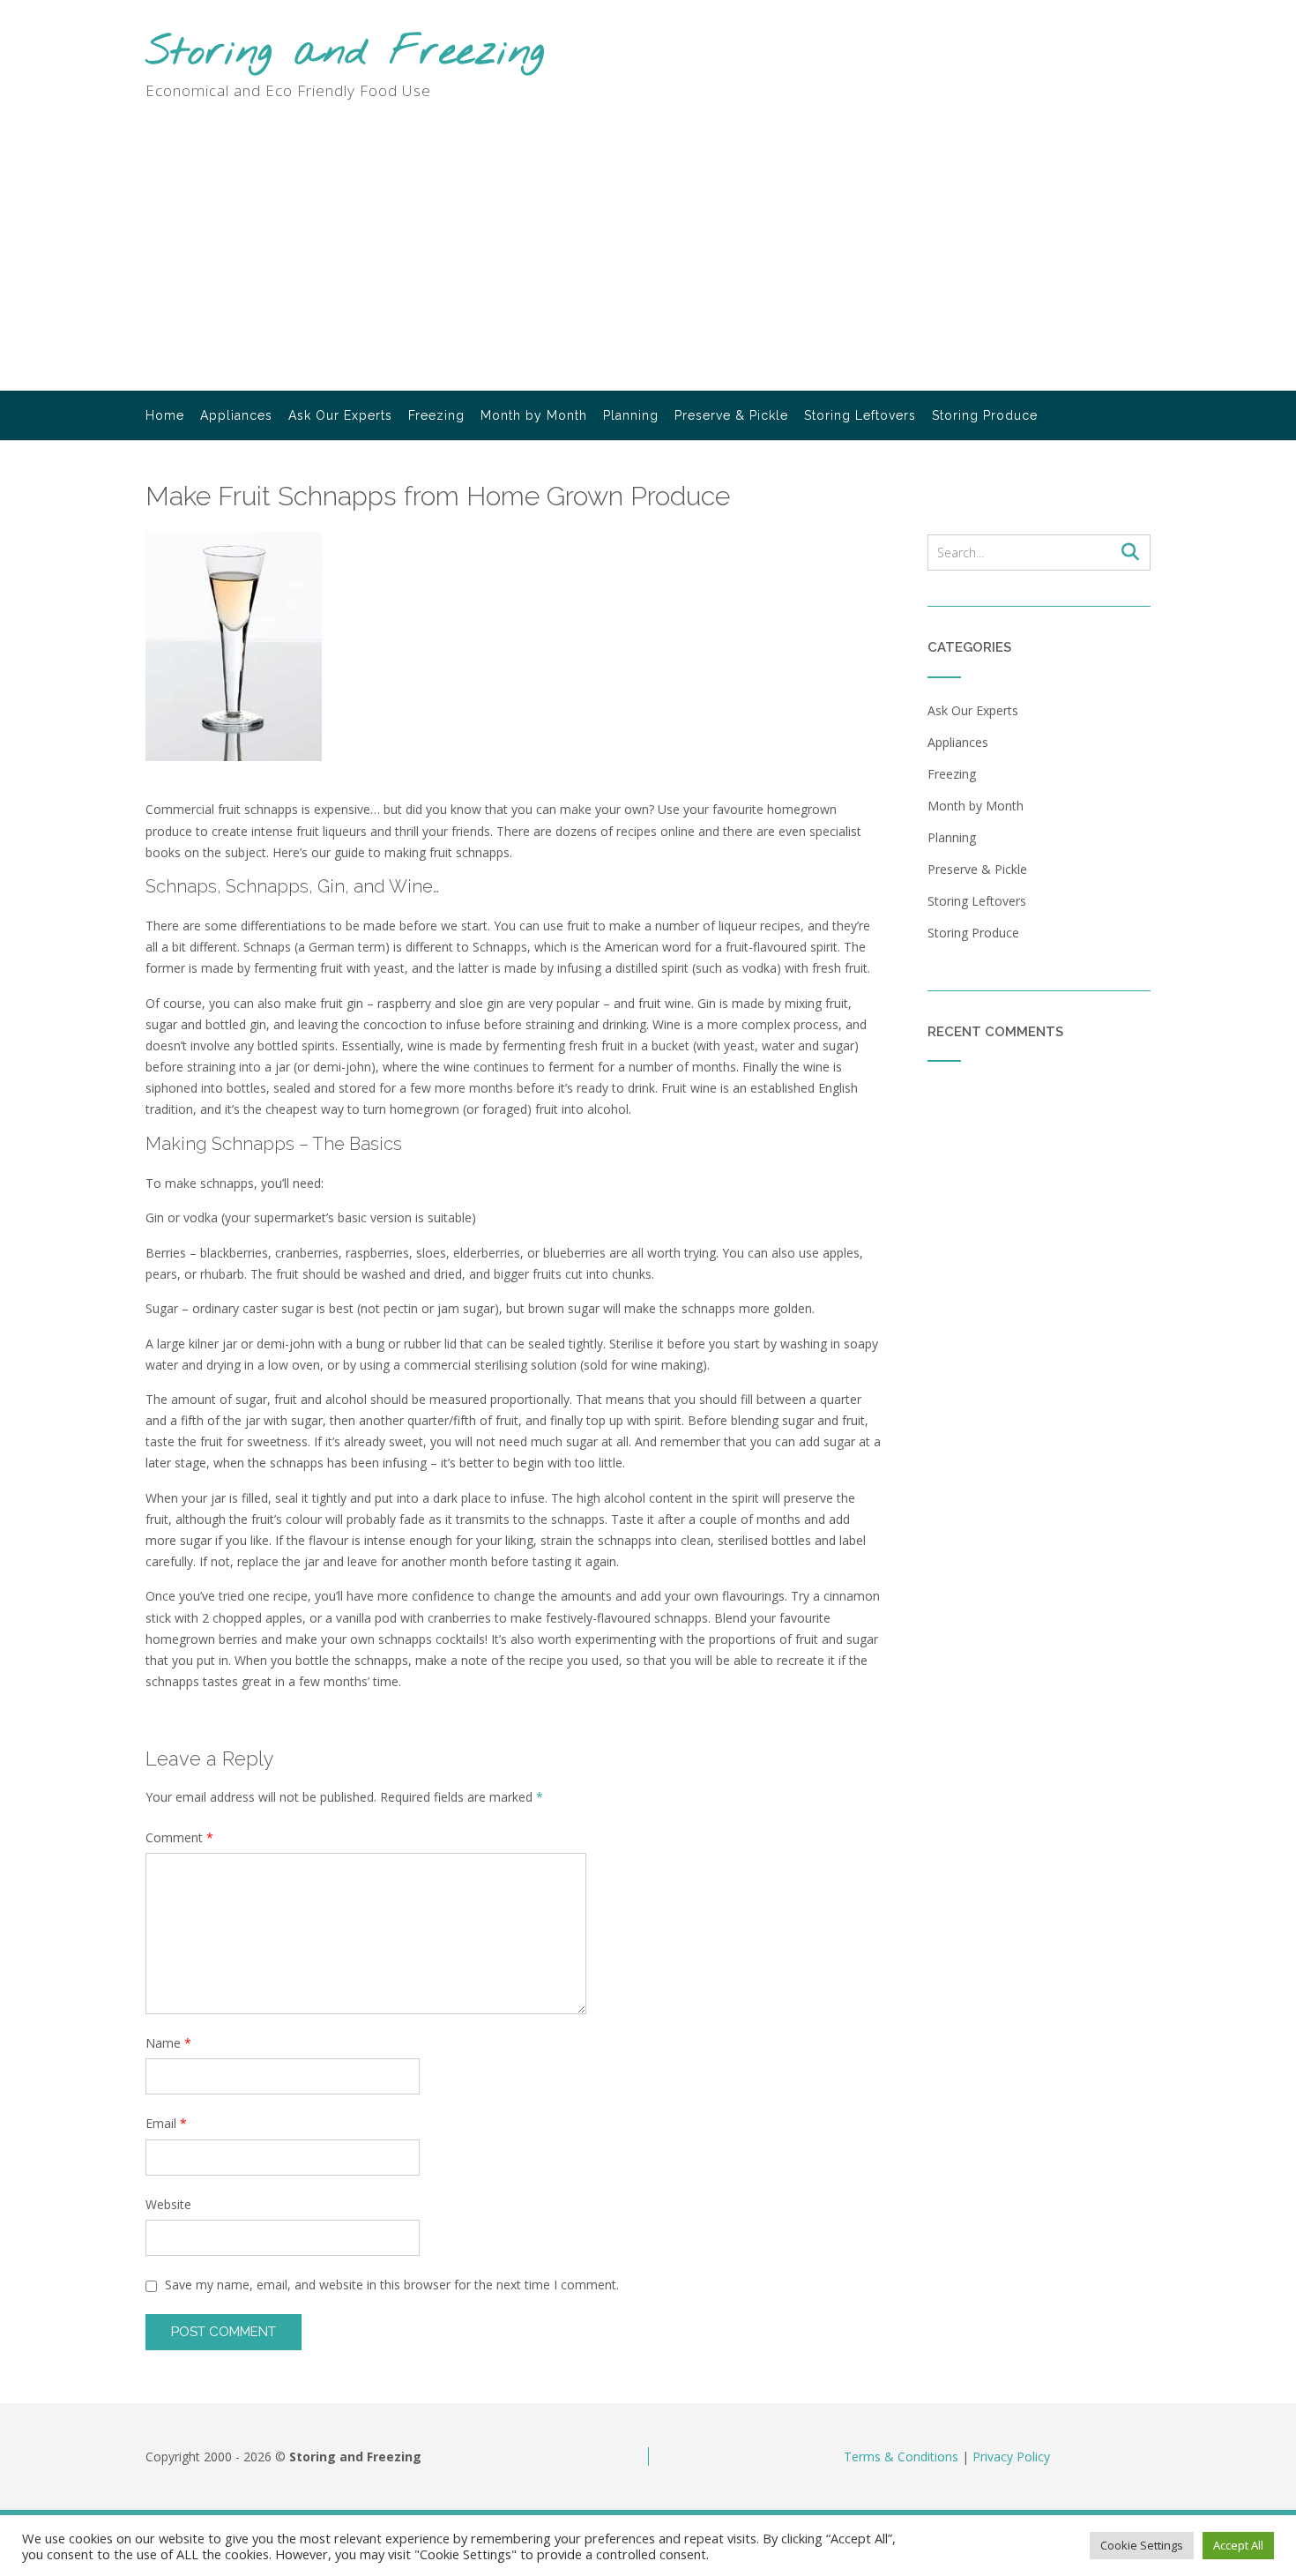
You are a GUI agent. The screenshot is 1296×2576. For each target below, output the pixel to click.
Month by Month (534, 415)
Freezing (436, 415)
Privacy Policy (1011, 2457)
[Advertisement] (648, 258)
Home (165, 415)
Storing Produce (985, 415)
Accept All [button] (1238, 2545)
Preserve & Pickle (731, 415)
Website (168, 2204)
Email (166, 2123)
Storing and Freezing (345, 53)
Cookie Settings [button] (1142, 2545)
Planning (631, 415)
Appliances (236, 415)
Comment (179, 1837)
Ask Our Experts (340, 415)
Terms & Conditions (901, 2457)
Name (168, 2043)
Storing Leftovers (860, 415)
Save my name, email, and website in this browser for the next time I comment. (392, 2285)
